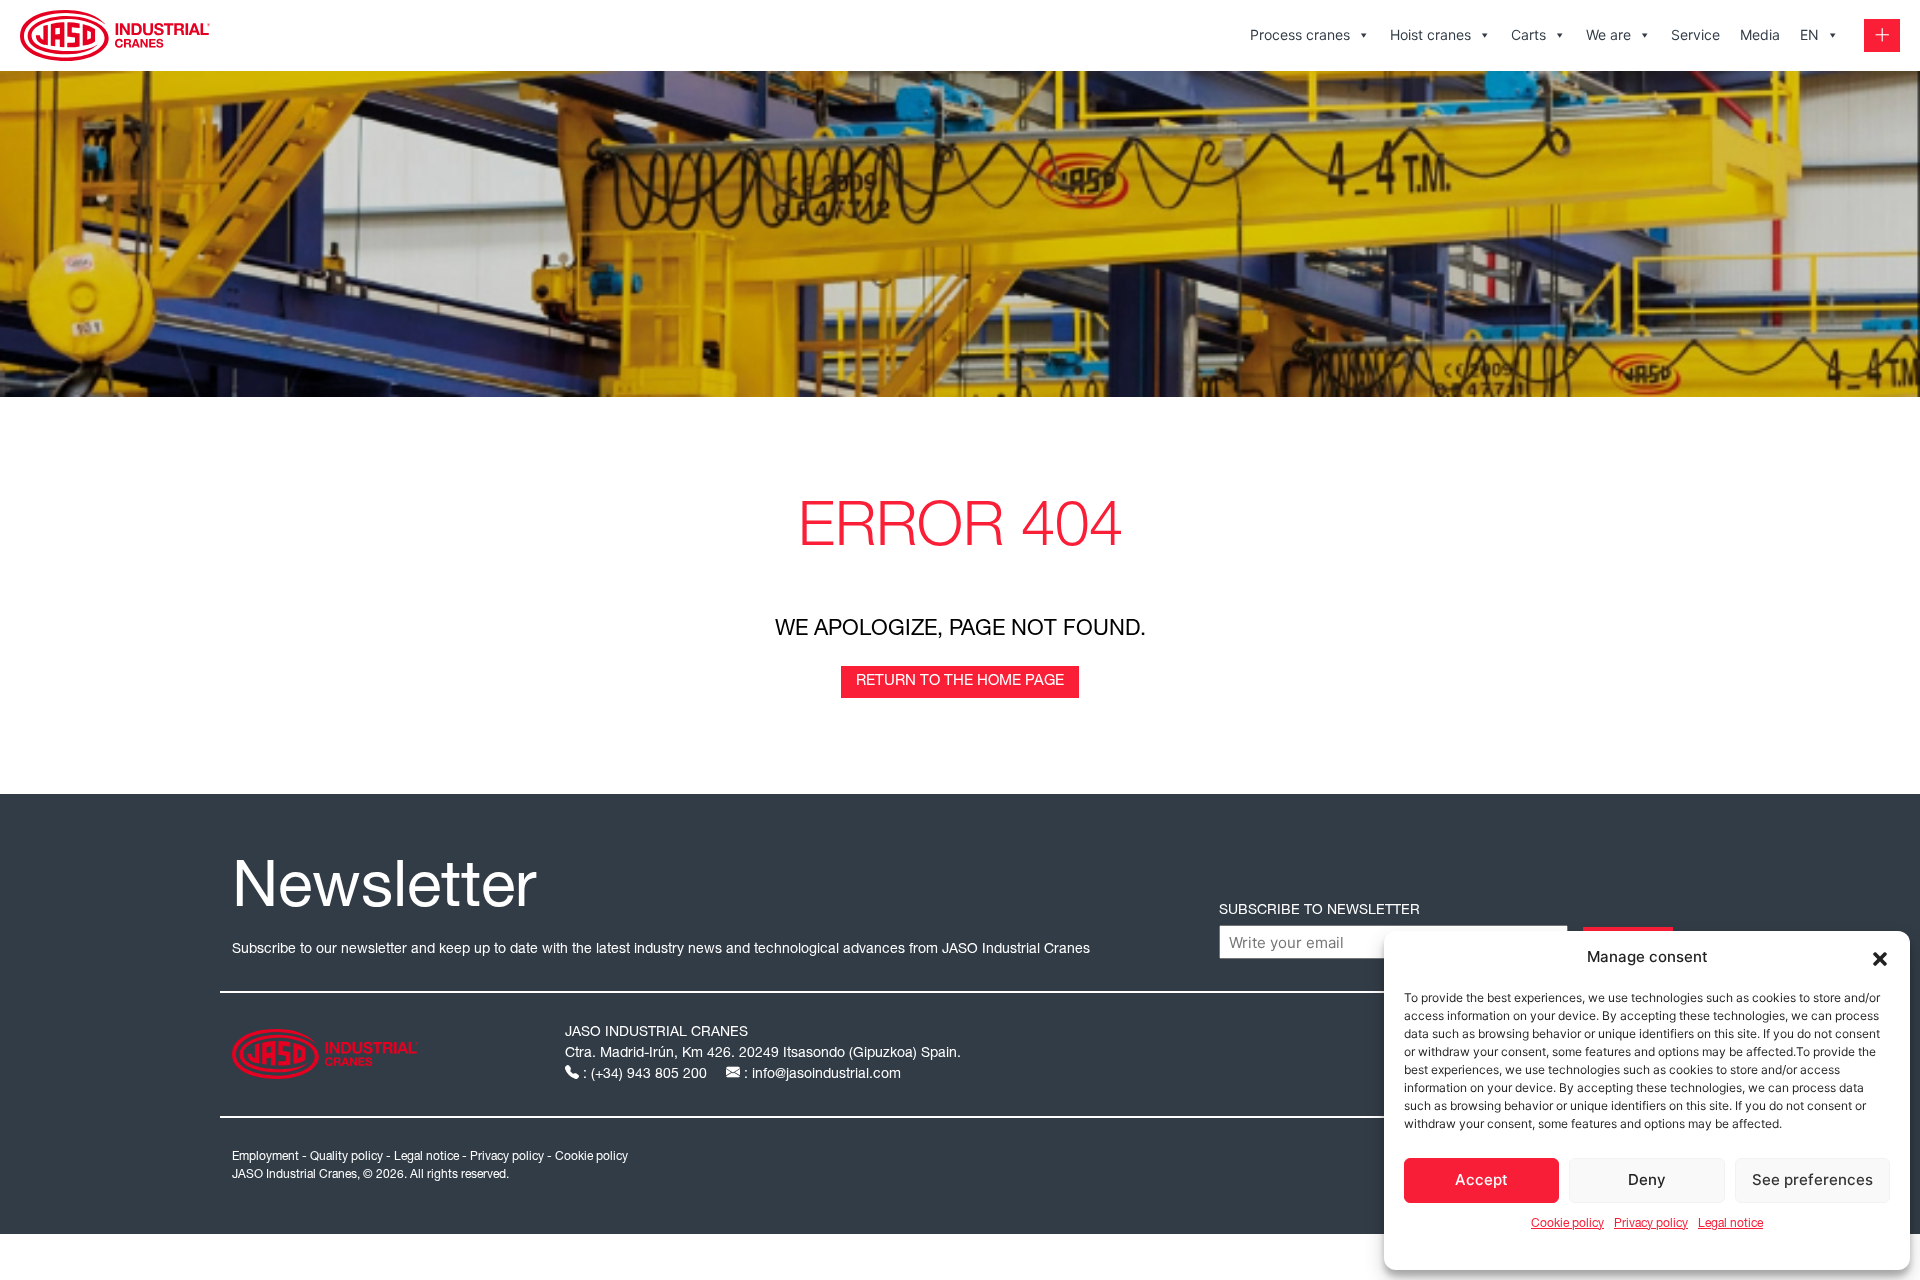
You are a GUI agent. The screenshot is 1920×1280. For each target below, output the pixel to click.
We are (1608, 34)
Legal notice (1730, 1224)
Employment (265, 1157)
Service (1695, 34)
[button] (1880, 957)
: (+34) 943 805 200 (645, 1075)
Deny (1647, 1179)
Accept (1481, 1179)
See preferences (1812, 1179)
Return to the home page (960, 681)
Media (1760, 34)
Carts (1528, 34)
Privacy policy (1651, 1224)
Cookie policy (1567, 1224)
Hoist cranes (1430, 34)
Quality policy (346, 1157)
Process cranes (1300, 34)
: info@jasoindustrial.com (820, 1075)
